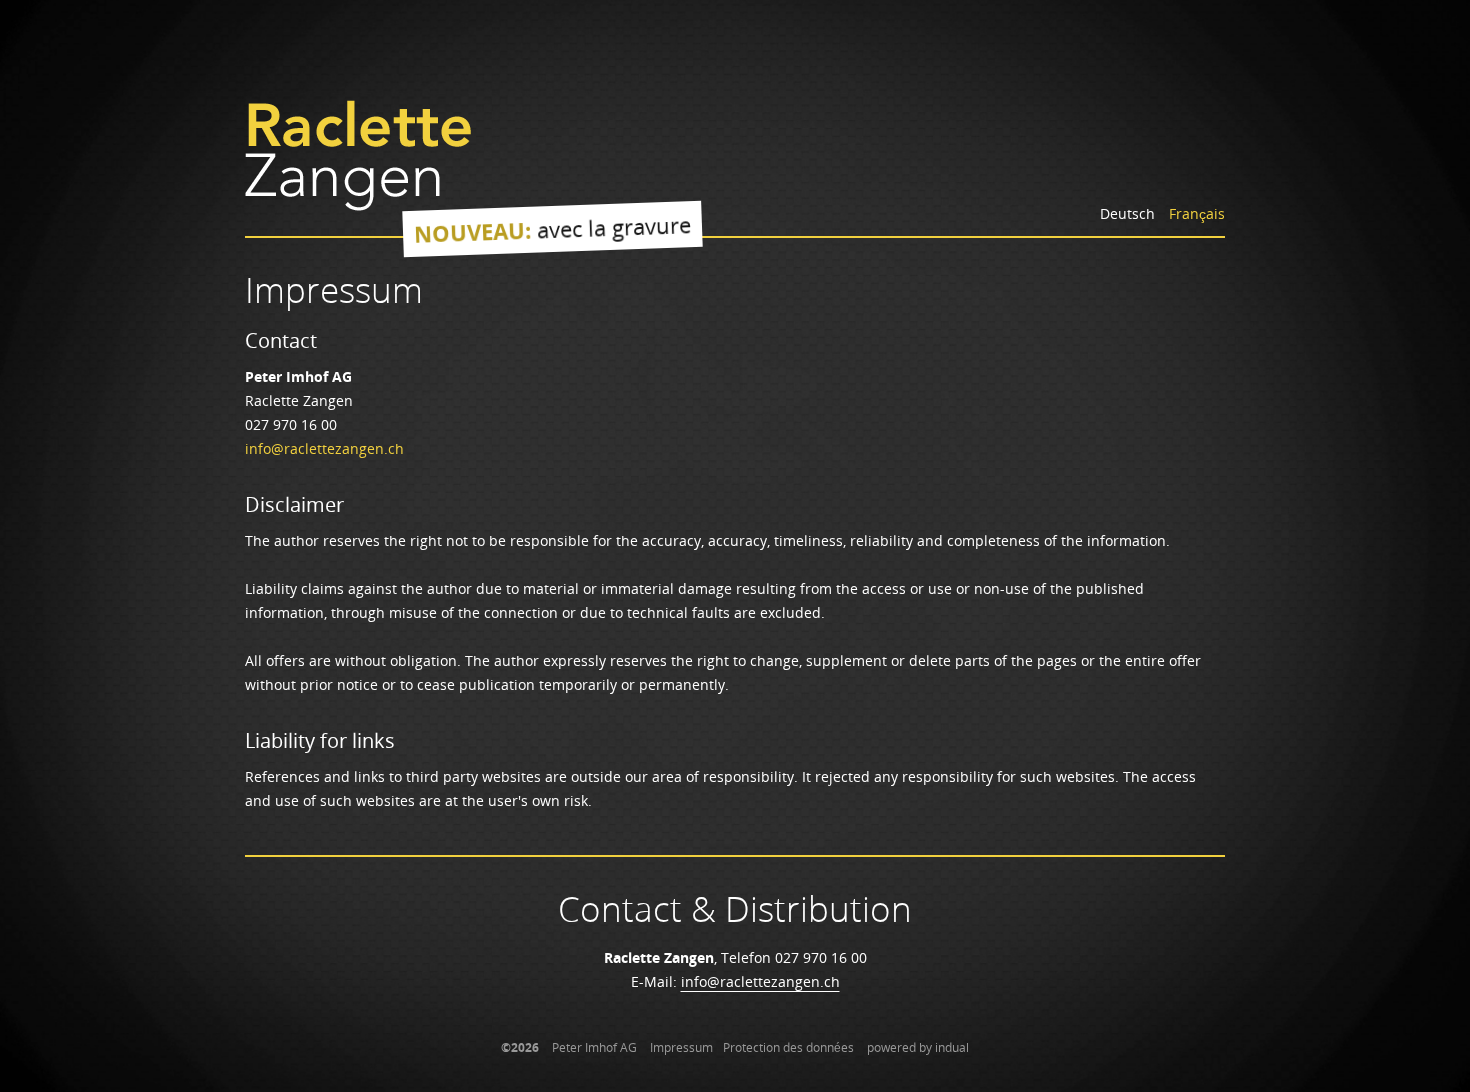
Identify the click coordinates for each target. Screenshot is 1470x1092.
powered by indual (918, 1047)
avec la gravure (553, 229)
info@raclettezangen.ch (324, 448)
